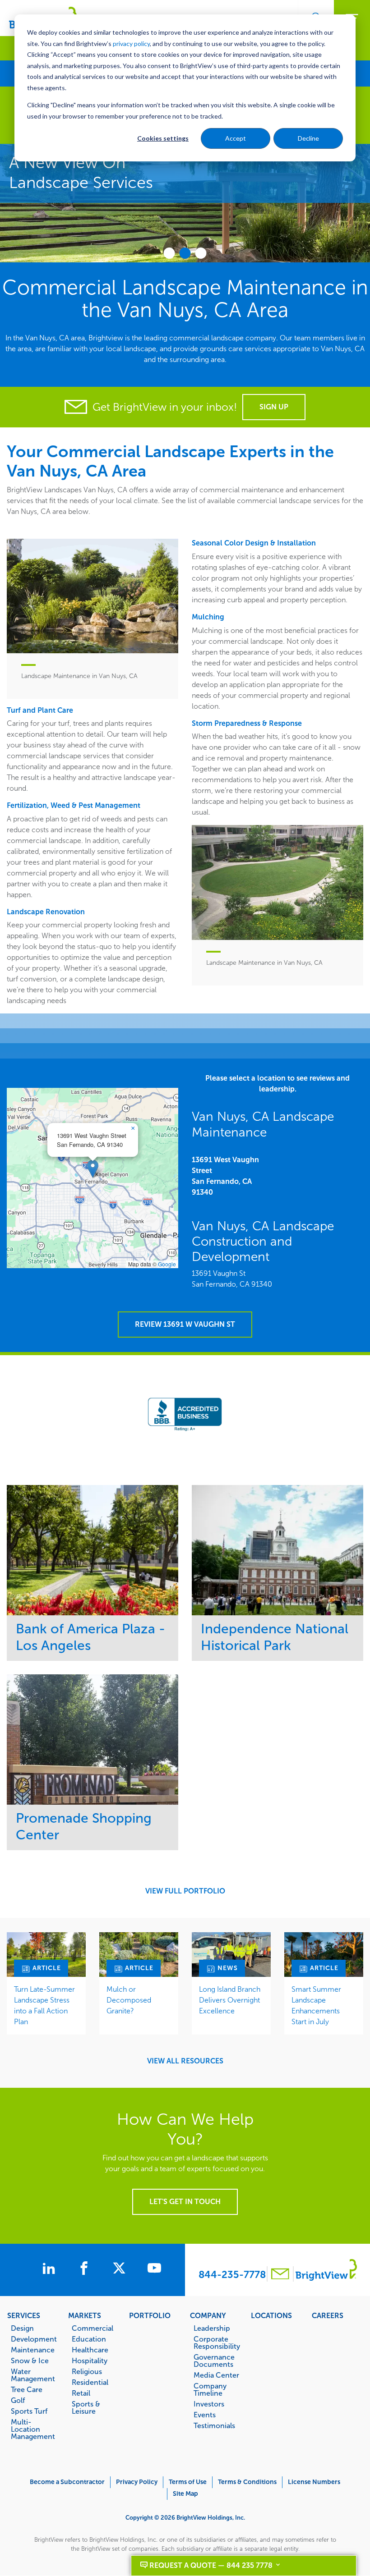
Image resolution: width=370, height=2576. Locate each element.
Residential (90, 2382)
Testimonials (214, 2425)
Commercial (92, 2328)
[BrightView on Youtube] (154, 2269)
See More (93, 1550)
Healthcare (90, 2350)
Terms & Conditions (247, 2482)
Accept (236, 138)
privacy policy (131, 44)
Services (24, 2315)
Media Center (216, 2375)
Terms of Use (188, 2482)
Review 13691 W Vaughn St (185, 1324)
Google (167, 1264)
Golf (18, 2400)
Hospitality (90, 2361)
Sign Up (274, 407)
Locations (271, 2315)
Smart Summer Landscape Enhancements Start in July (316, 2005)
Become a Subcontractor (67, 2482)
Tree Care (27, 2389)
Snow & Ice (30, 2361)
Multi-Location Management (33, 2429)
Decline (308, 138)
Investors (209, 2404)
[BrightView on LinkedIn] (51, 2269)
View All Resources (185, 2061)
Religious (87, 2371)
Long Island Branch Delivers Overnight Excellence (230, 2000)
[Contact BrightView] (280, 2275)
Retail (81, 2393)
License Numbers (314, 2482)
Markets (85, 2315)
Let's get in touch (185, 2202)
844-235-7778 (232, 2275)
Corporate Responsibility (217, 2342)
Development (34, 2339)
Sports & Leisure (86, 2407)
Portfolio (150, 2315)
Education (89, 2339)
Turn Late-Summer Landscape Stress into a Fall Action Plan (44, 2005)
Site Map (185, 2494)
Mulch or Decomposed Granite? (129, 2000)
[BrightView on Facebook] (86, 2269)
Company (208, 2315)
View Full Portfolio (185, 1891)
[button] (93, 1169)
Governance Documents (214, 2361)
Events (205, 2415)
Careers (328, 2315)
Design (22, 2328)
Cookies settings (163, 138)
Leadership (212, 2328)
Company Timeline (210, 2389)
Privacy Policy (137, 2482)
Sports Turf (29, 2411)
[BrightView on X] (121, 2269)
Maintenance (33, 2350)
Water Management (33, 2375)
